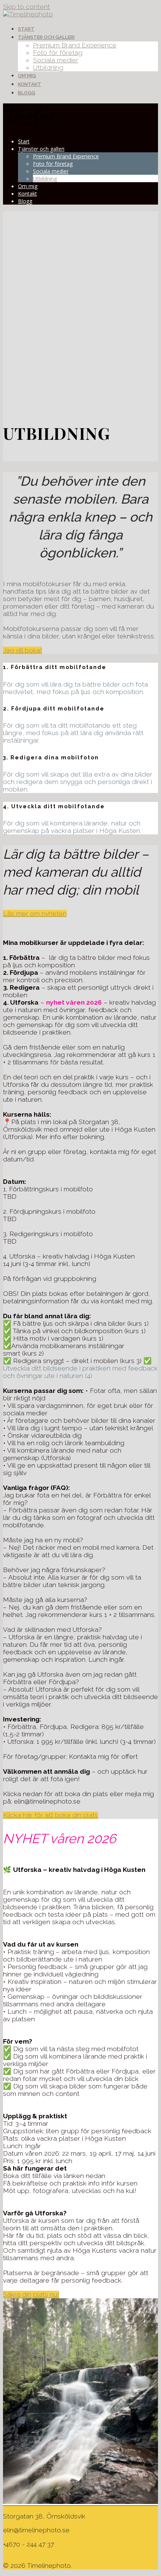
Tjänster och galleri (46, 37)
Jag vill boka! (22, 650)
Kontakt (30, 84)
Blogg (27, 93)
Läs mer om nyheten (35, 914)
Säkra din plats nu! (31, 2295)
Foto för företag (58, 53)
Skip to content (26, 7)
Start (26, 29)
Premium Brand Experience (75, 45)
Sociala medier (56, 60)
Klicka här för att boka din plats (51, 1815)
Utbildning (48, 68)
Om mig (27, 76)
